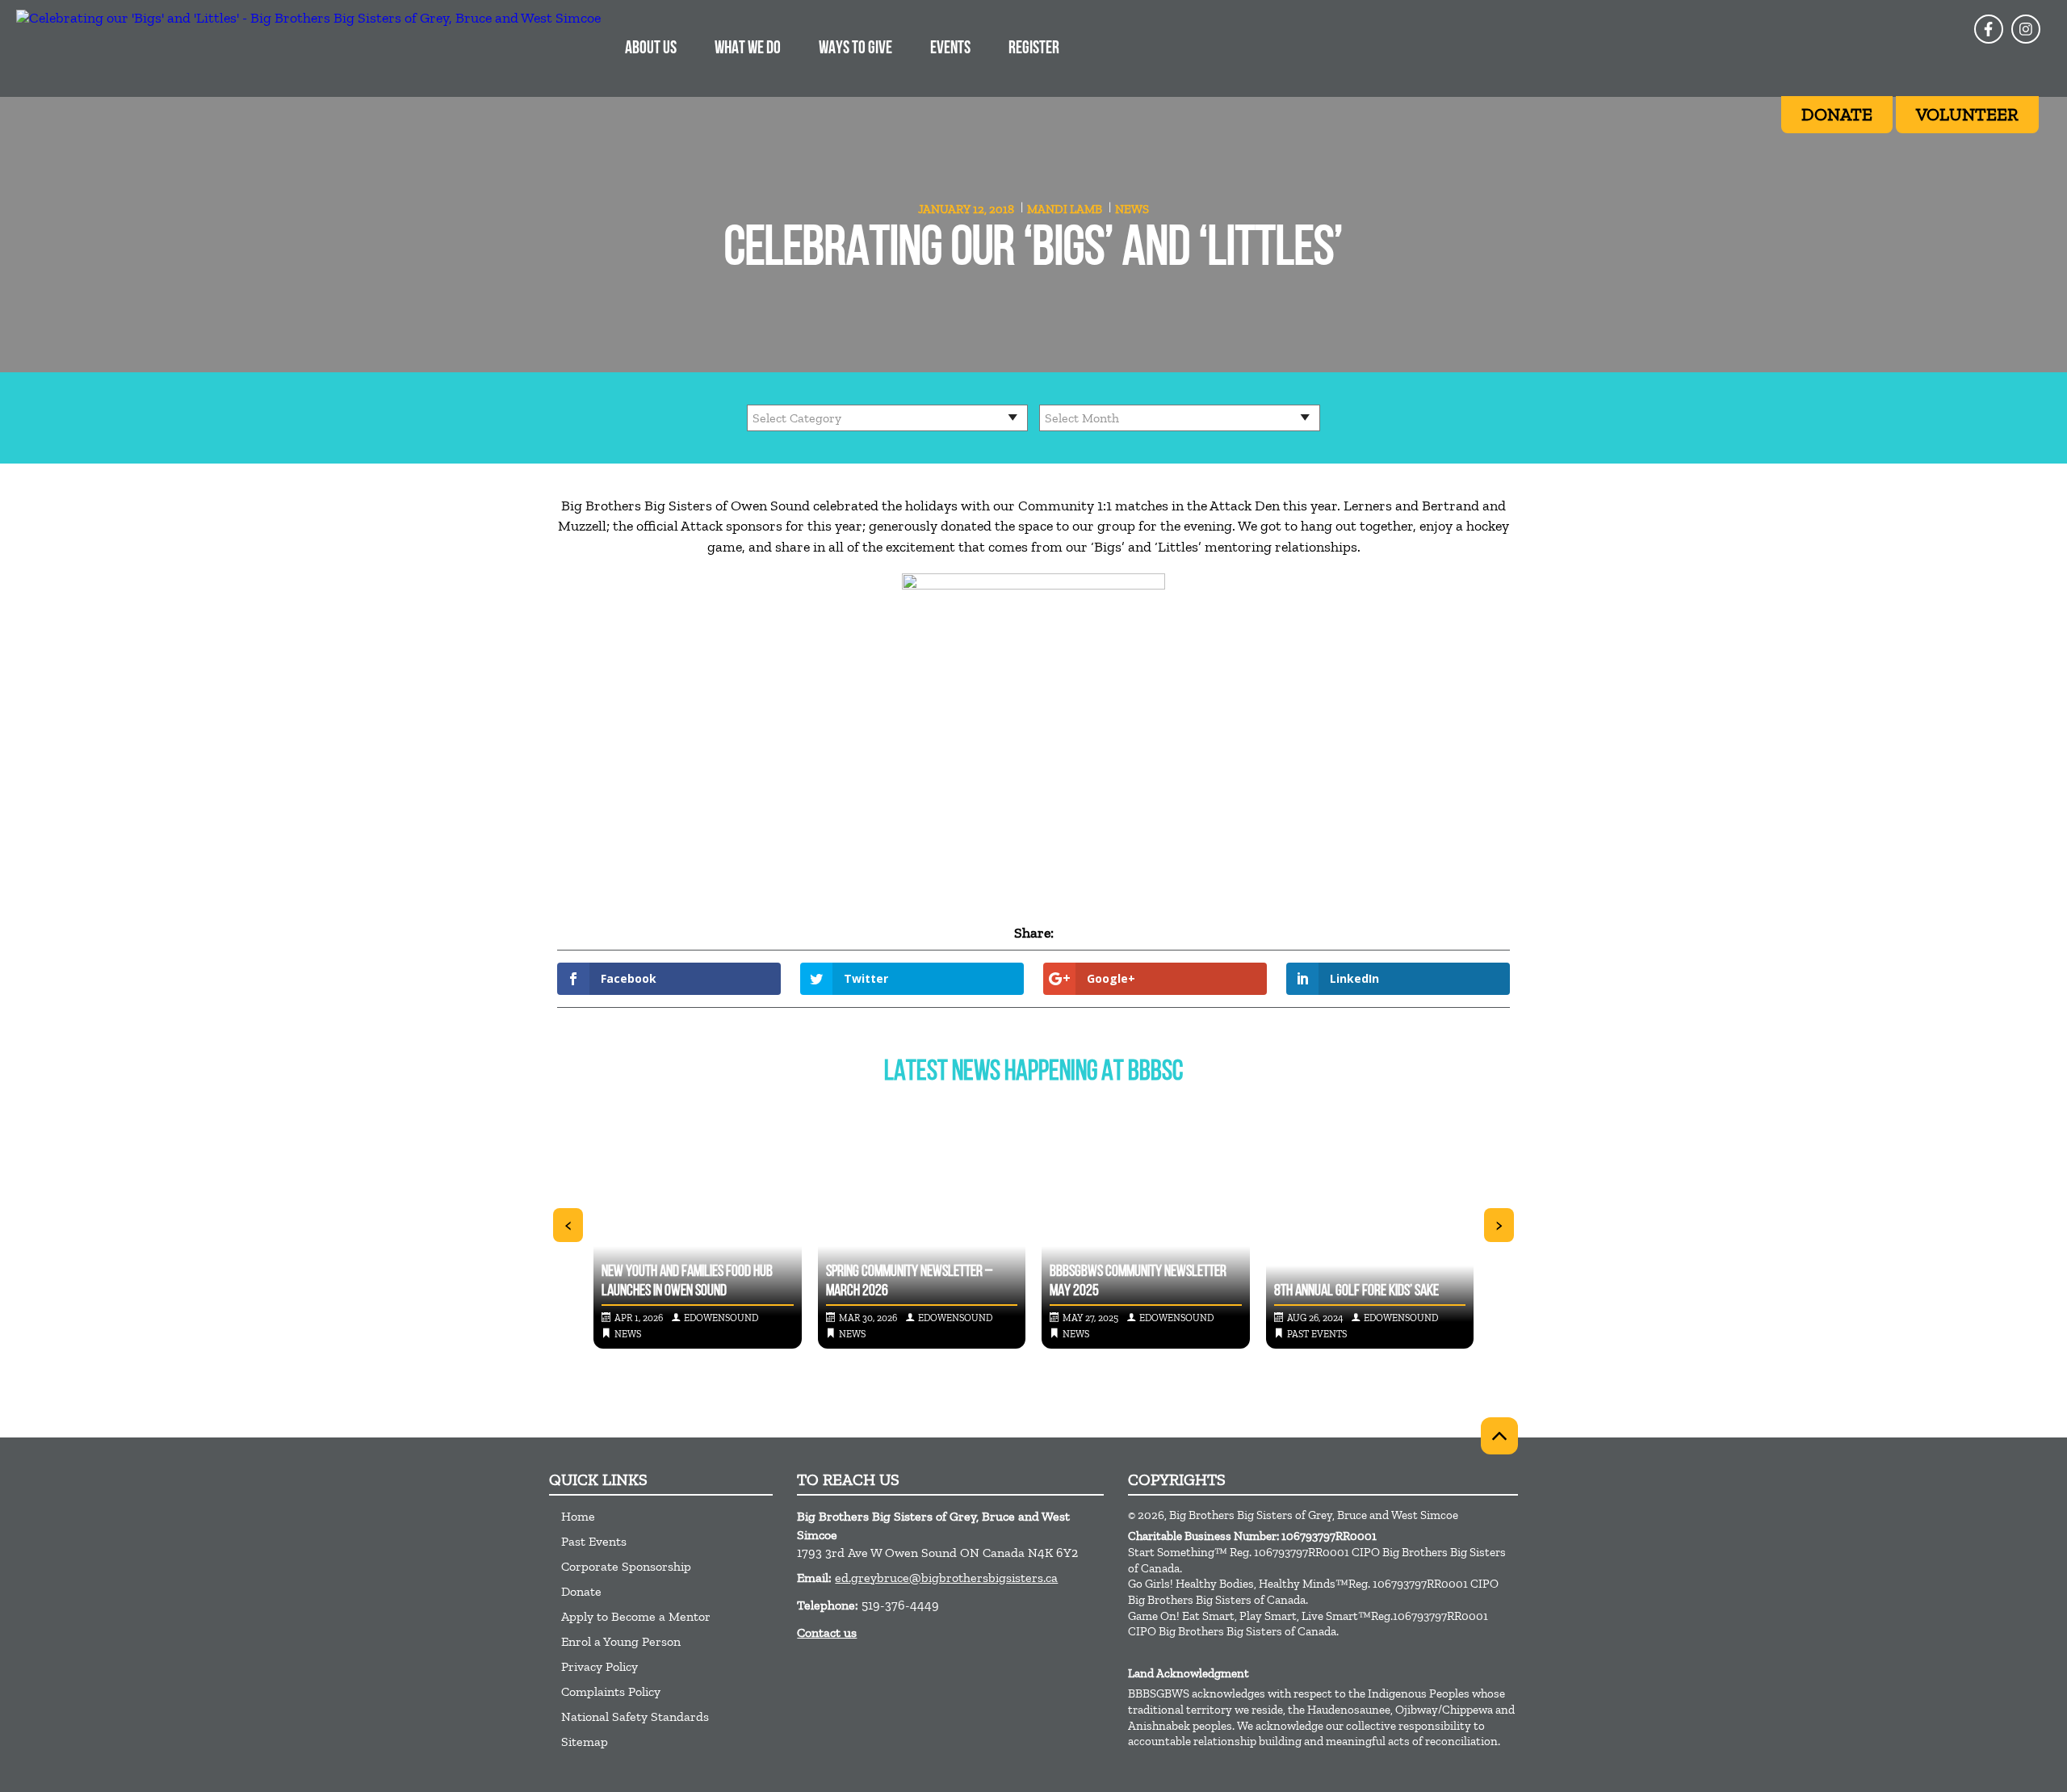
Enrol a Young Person (621, 1641)
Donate (581, 1591)
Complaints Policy (611, 1691)
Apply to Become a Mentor (636, 1616)
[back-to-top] (1499, 1436)
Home (578, 1516)
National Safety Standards (635, 1716)
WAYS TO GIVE (855, 49)
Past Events (594, 1541)
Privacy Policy (600, 1666)
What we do (748, 49)
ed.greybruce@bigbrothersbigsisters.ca (946, 1578)
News (1132, 209)
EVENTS (950, 49)
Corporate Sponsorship (626, 1566)
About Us (651, 49)
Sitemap (585, 1742)
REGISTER (1034, 49)
